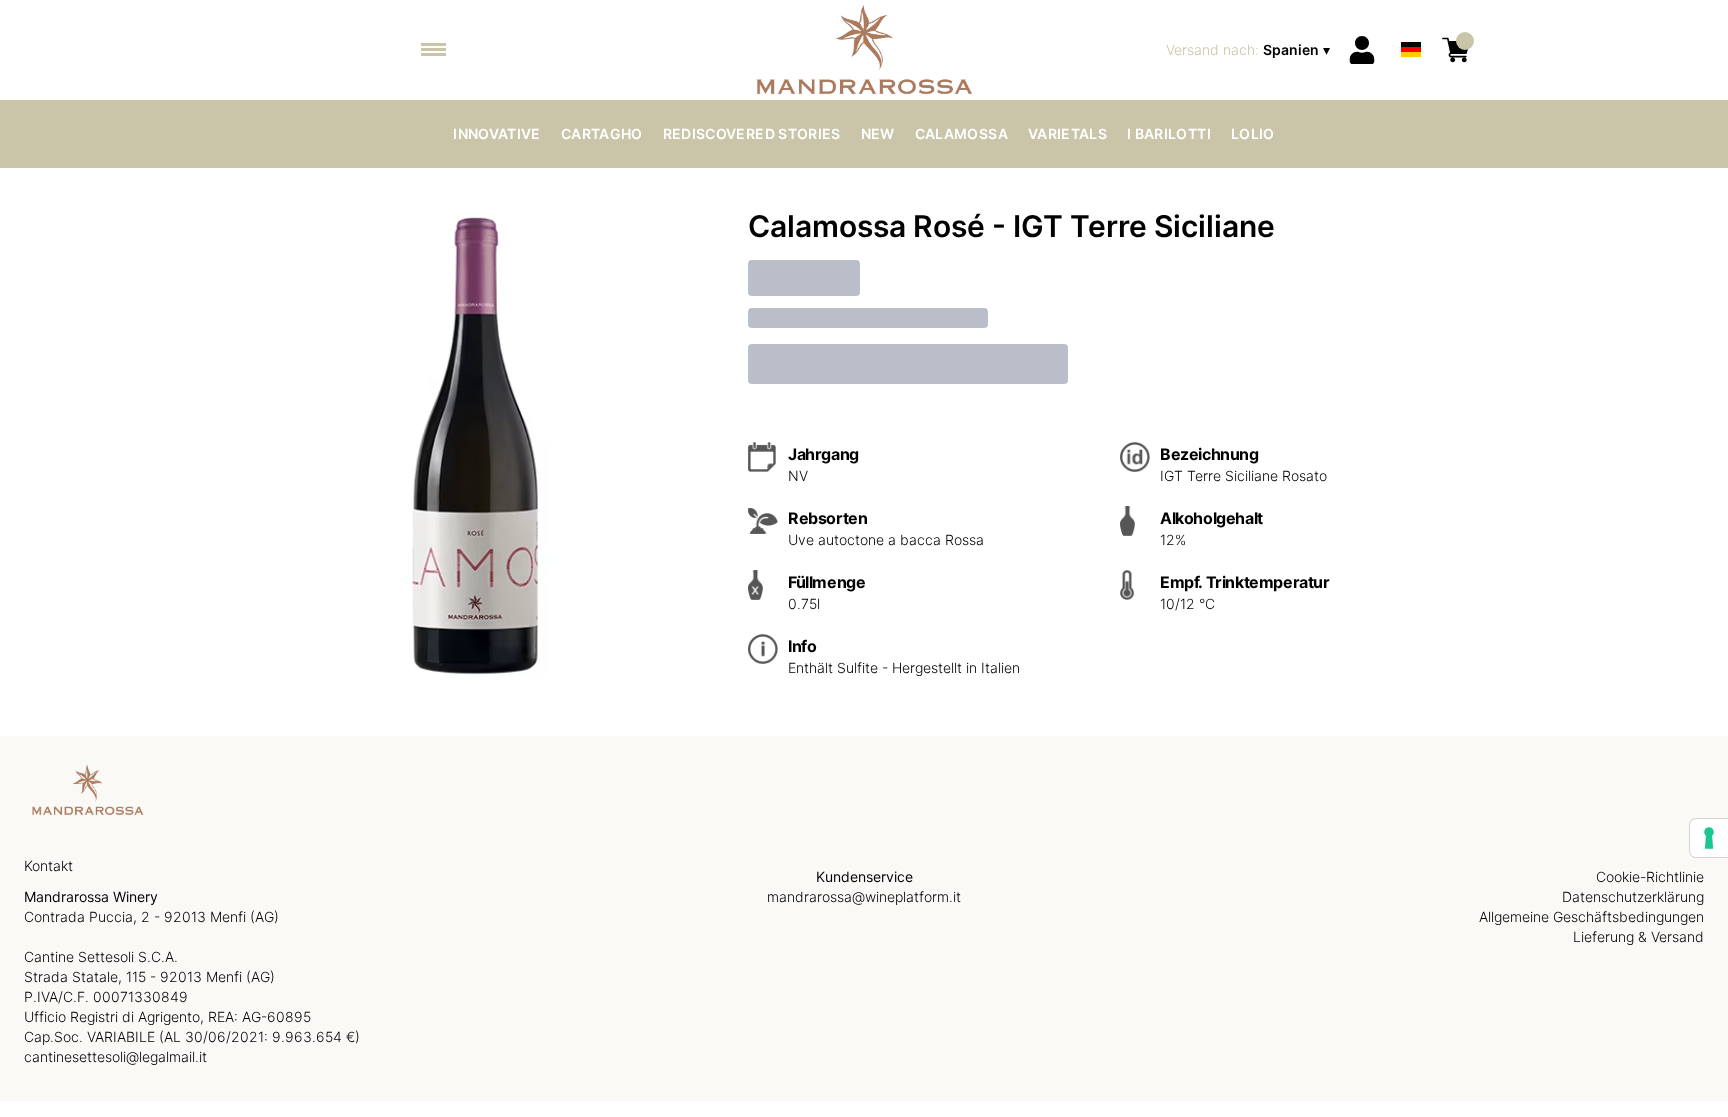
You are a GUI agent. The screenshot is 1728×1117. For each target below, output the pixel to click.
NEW (878, 133)
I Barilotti (1169, 133)
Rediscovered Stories (752, 133)
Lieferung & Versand (1638, 936)
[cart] (1456, 50)
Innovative (497, 133)
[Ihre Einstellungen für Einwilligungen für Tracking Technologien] (1709, 838)
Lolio (1253, 133)
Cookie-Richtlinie (1650, 876)
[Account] (1362, 50)
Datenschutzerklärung (1633, 896)
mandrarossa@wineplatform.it (864, 896)
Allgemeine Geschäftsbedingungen (1591, 916)
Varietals (1067, 133)
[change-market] (1250, 50)
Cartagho (602, 133)
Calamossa (961, 133)
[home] (864, 50)
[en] (1411, 23)
